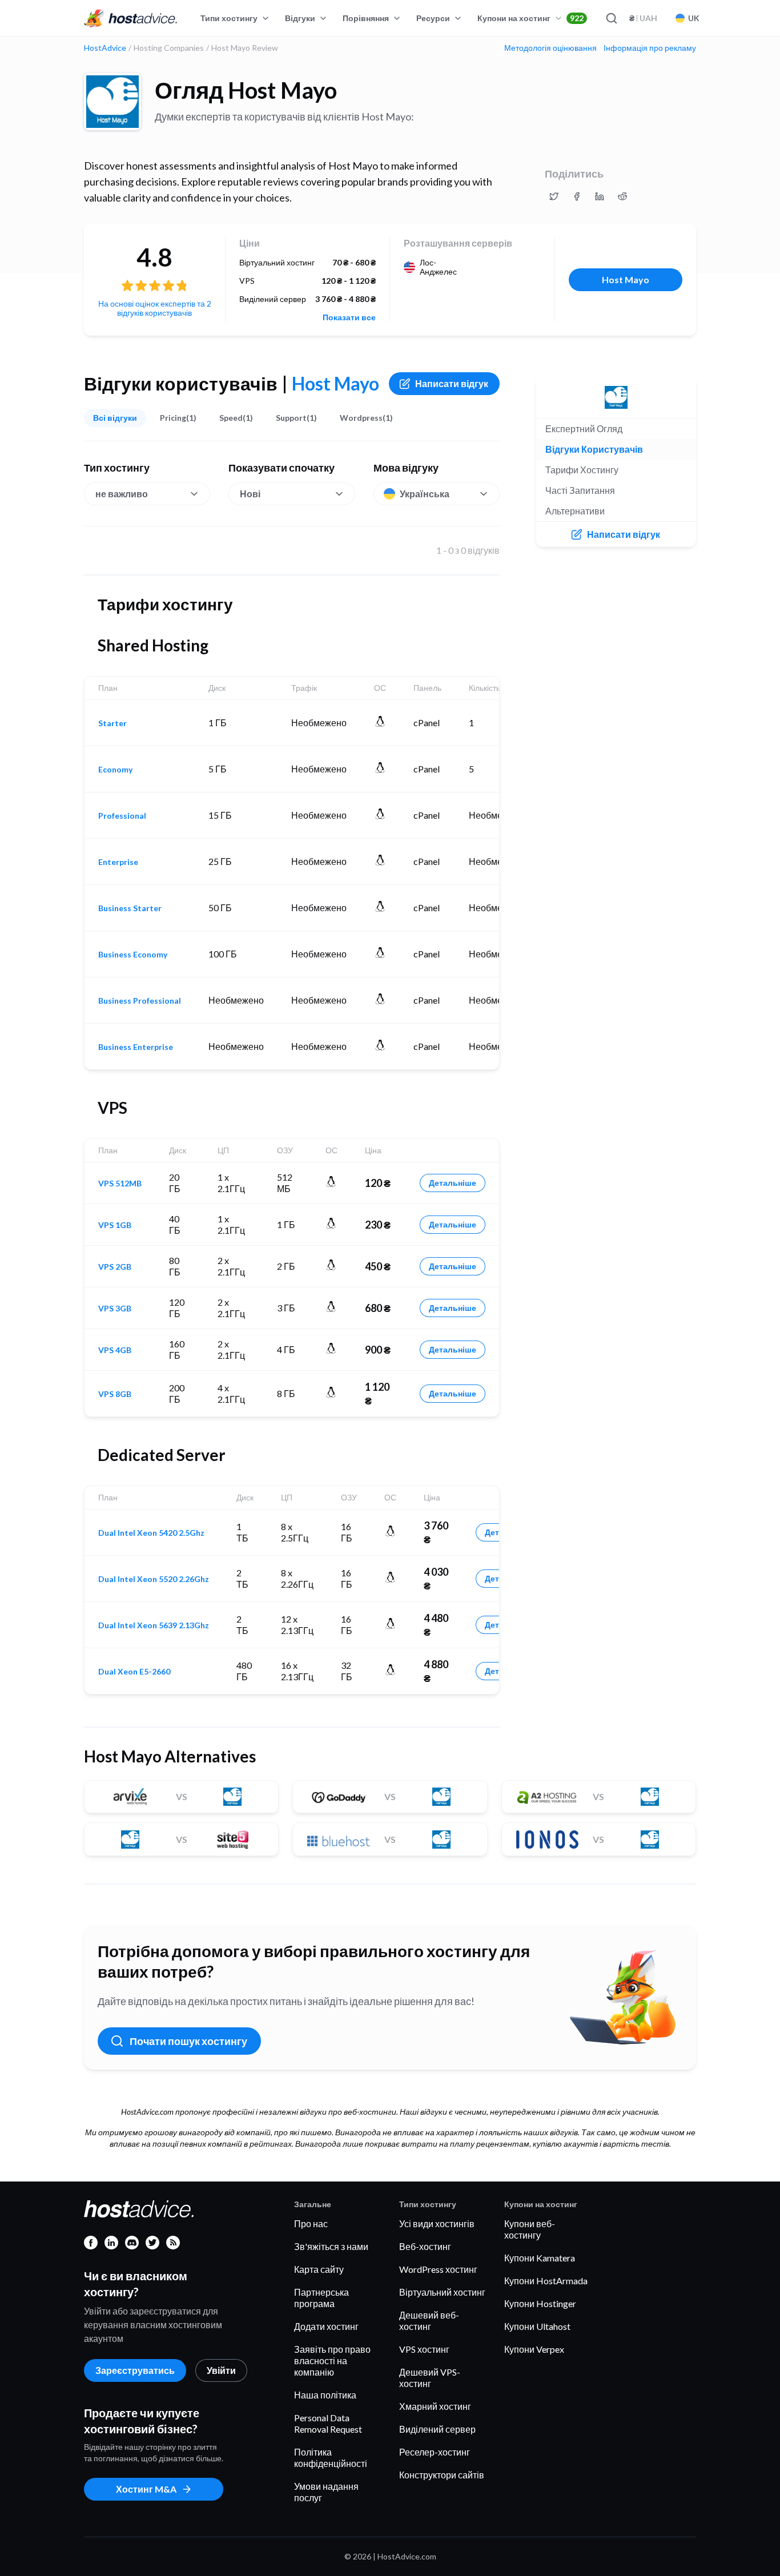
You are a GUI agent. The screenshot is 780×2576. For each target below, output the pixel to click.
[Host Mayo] (112, 102)
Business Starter (130, 908)
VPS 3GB (115, 1309)
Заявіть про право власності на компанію (332, 2360)
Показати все (349, 317)
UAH (643, 18)
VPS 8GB (115, 1394)
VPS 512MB (120, 1184)
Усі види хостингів (437, 2223)
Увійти (221, 2370)
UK (694, 18)
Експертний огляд (584, 428)
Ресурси (433, 18)
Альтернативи (575, 511)
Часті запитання (580, 490)
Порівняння (366, 18)
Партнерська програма (321, 2298)
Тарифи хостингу (582, 470)
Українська (425, 494)
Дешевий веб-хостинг (429, 2321)
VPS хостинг (424, 2349)
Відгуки (300, 18)
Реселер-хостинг (435, 2452)
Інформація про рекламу (650, 48)
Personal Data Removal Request (328, 2423)
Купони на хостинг (530, 18)
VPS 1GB (115, 1225)
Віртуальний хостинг (442, 2292)
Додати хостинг (326, 2326)
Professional (122, 816)
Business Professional (140, 1001)
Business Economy (133, 955)
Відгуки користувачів (594, 449)
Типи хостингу (229, 18)
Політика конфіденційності (331, 2458)
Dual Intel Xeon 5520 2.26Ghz (154, 1579)
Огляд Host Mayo (246, 90)
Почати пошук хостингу (188, 2041)
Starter (112, 723)
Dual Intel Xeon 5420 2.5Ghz (151, 1533)
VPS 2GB (115, 1267)
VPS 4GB (115, 1350)
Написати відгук (452, 383)
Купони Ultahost (537, 2326)
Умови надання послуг (326, 2492)
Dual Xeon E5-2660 (134, 1672)
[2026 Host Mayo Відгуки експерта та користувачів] (554, 196)
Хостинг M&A (146, 2489)
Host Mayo (626, 279)
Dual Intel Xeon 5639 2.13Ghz (154, 1625)
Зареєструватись (135, 2370)
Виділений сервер (437, 2429)
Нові (250, 494)
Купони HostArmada (546, 2281)
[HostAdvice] (131, 18)
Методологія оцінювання (550, 48)
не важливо (122, 494)
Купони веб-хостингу (530, 2229)
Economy (115, 770)
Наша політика (325, 2395)
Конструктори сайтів (442, 2475)
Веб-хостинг (425, 2246)
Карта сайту (319, 2269)
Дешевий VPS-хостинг (430, 2378)
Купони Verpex (534, 2349)
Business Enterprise (136, 1047)
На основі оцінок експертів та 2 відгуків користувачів (155, 308)
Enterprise (118, 862)
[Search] (611, 18)
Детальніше (453, 1183)
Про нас (311, 2223)
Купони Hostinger (540, 2303)
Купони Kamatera (540, 2258)
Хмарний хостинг (435, 2406)
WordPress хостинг (438, 2269)
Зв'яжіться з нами (331, 2246)
